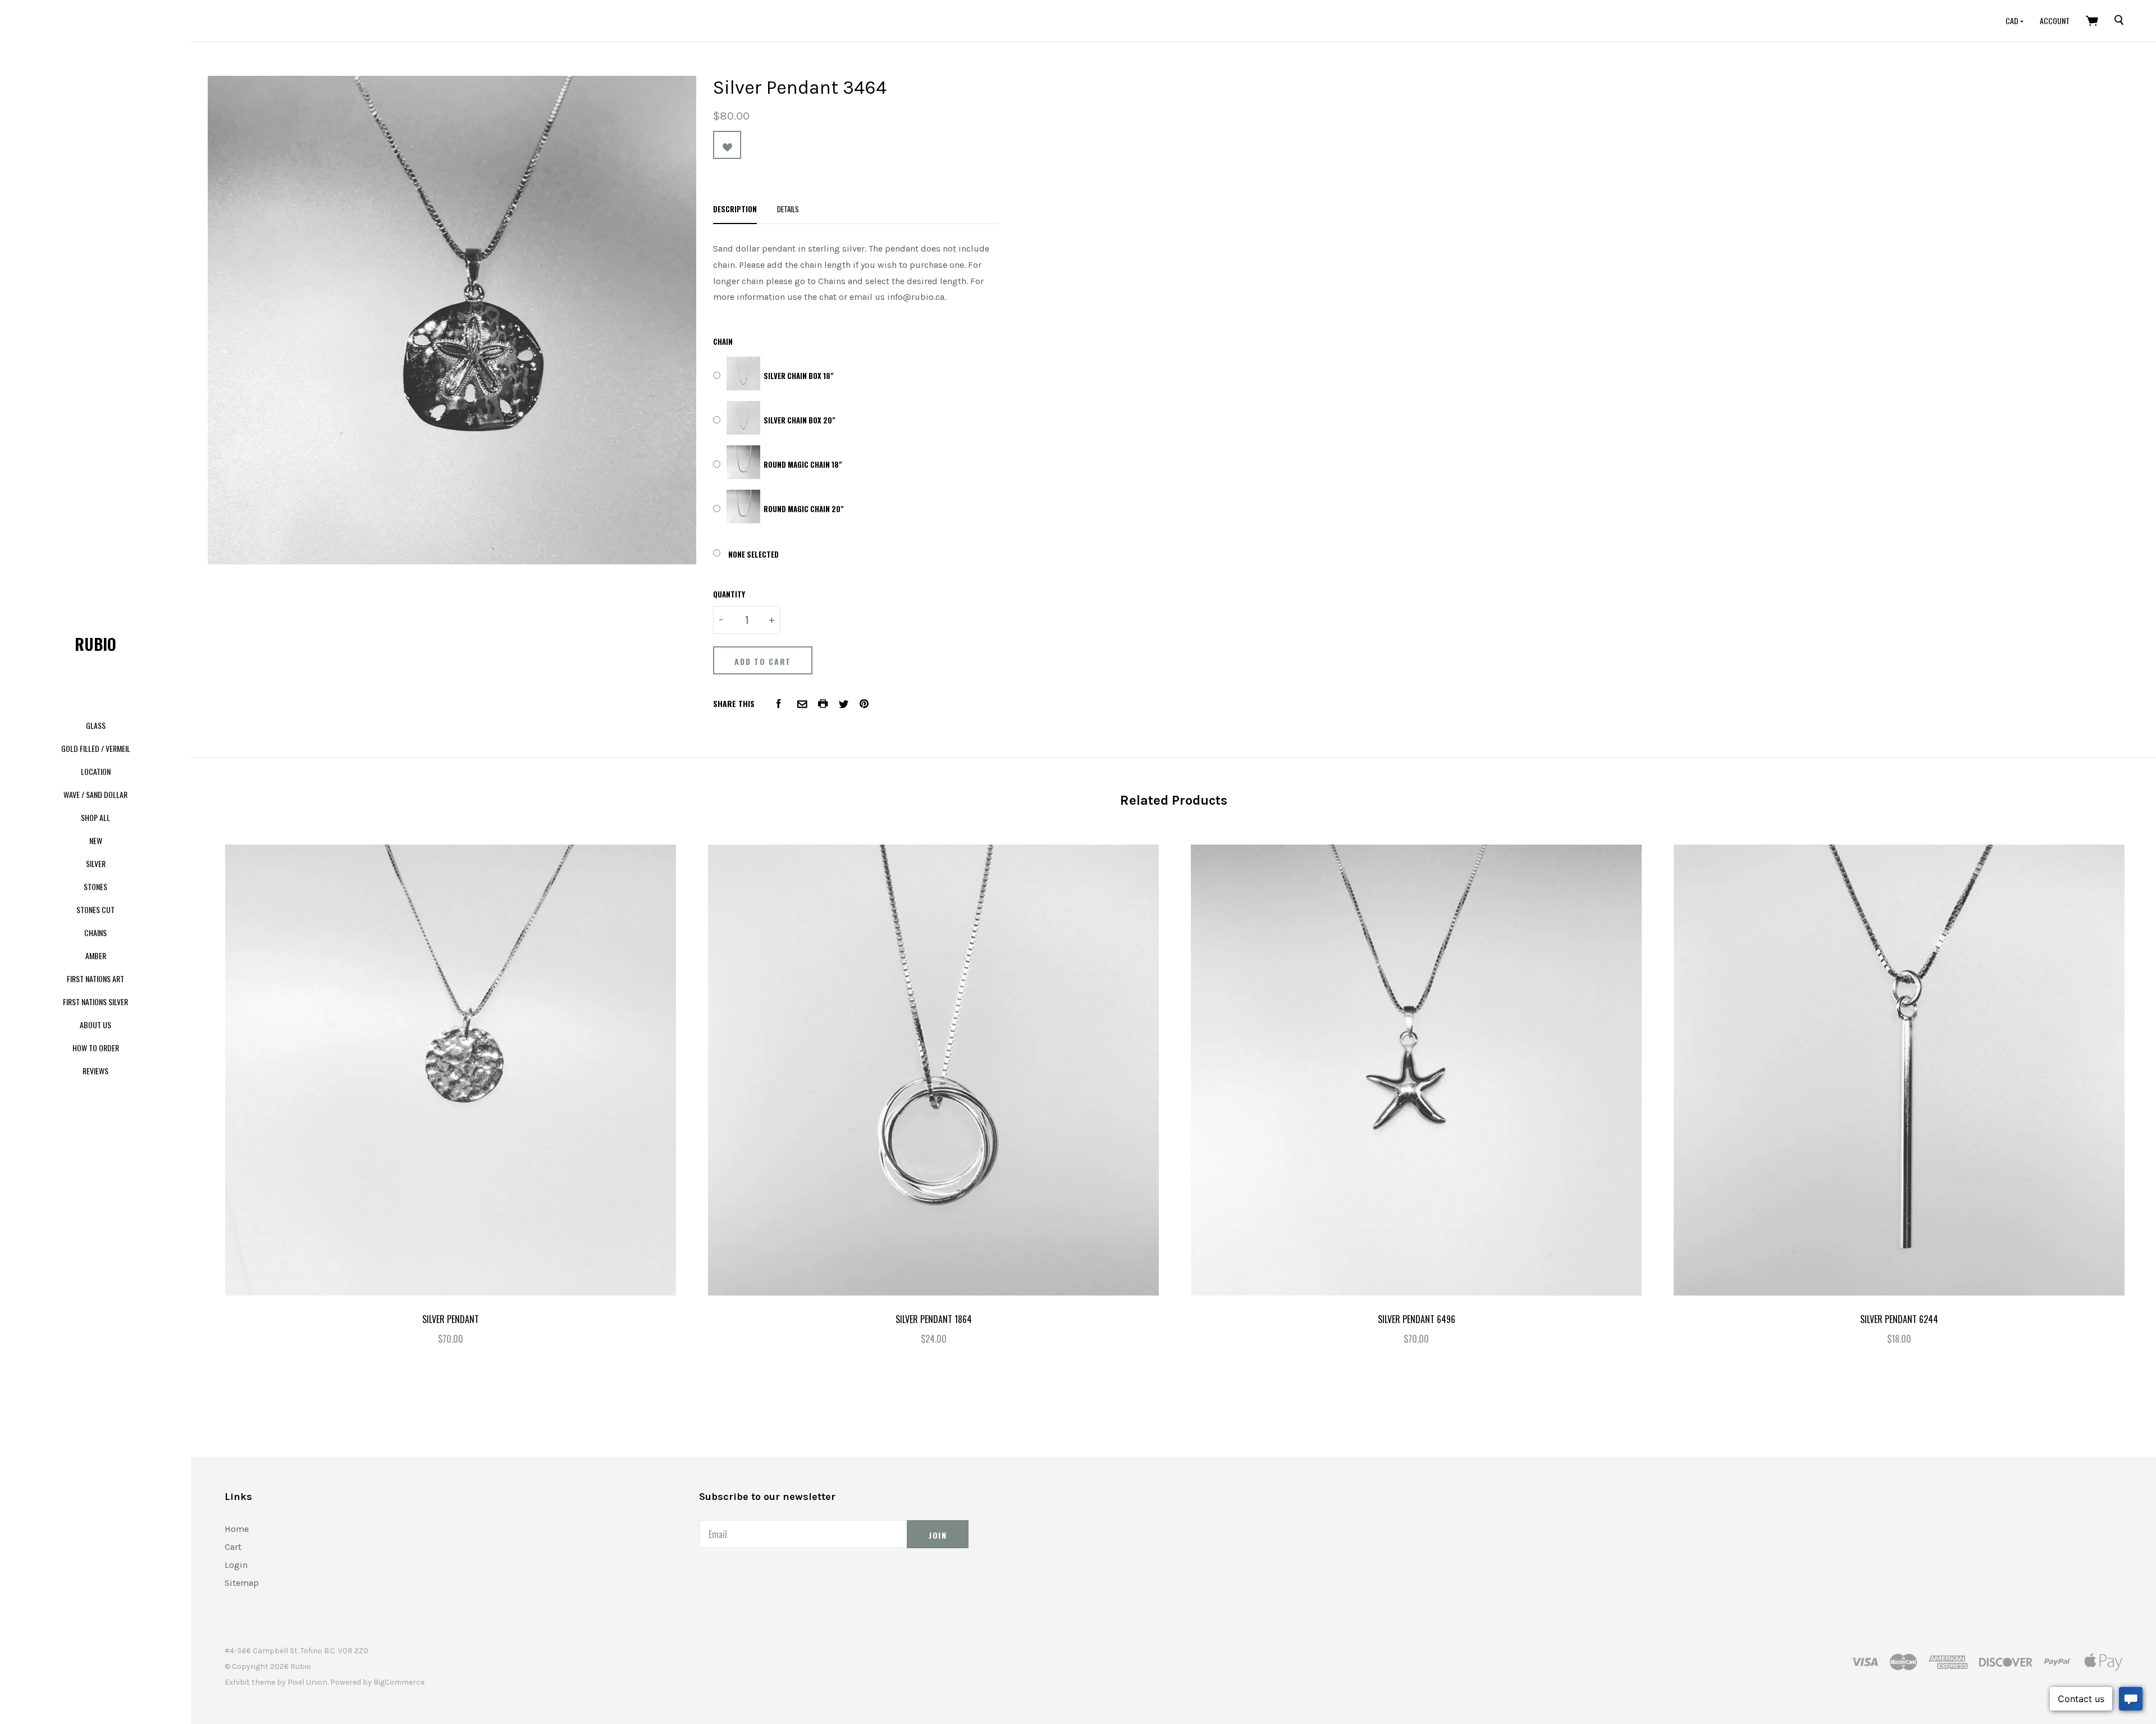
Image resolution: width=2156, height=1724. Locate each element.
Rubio (95, 644)
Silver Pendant (451, 1319)
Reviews (95, 1071)
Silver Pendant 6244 (1899, 1319)
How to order (96, 1048)
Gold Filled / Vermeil (96, 748)
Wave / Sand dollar (95, 794)
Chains (95, 932)
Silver (96, 863)
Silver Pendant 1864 (934, 1319)
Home (237, 1529)
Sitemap (242, 1583)
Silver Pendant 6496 (1417, 1319)
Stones (95, 886)
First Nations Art (95, 979)
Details (788, 209)
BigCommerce (399, 1682)
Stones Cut (95, 909)
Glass (96, 725)
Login (236, 1565)
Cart (233, 1547)
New (96, 840)
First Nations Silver (95, 1002)
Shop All (95, 817)
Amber (96, 956)
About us (95, 1025)
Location (96, 771)
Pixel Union (307, 1682)
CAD (2013, 20)
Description (735, 209)
